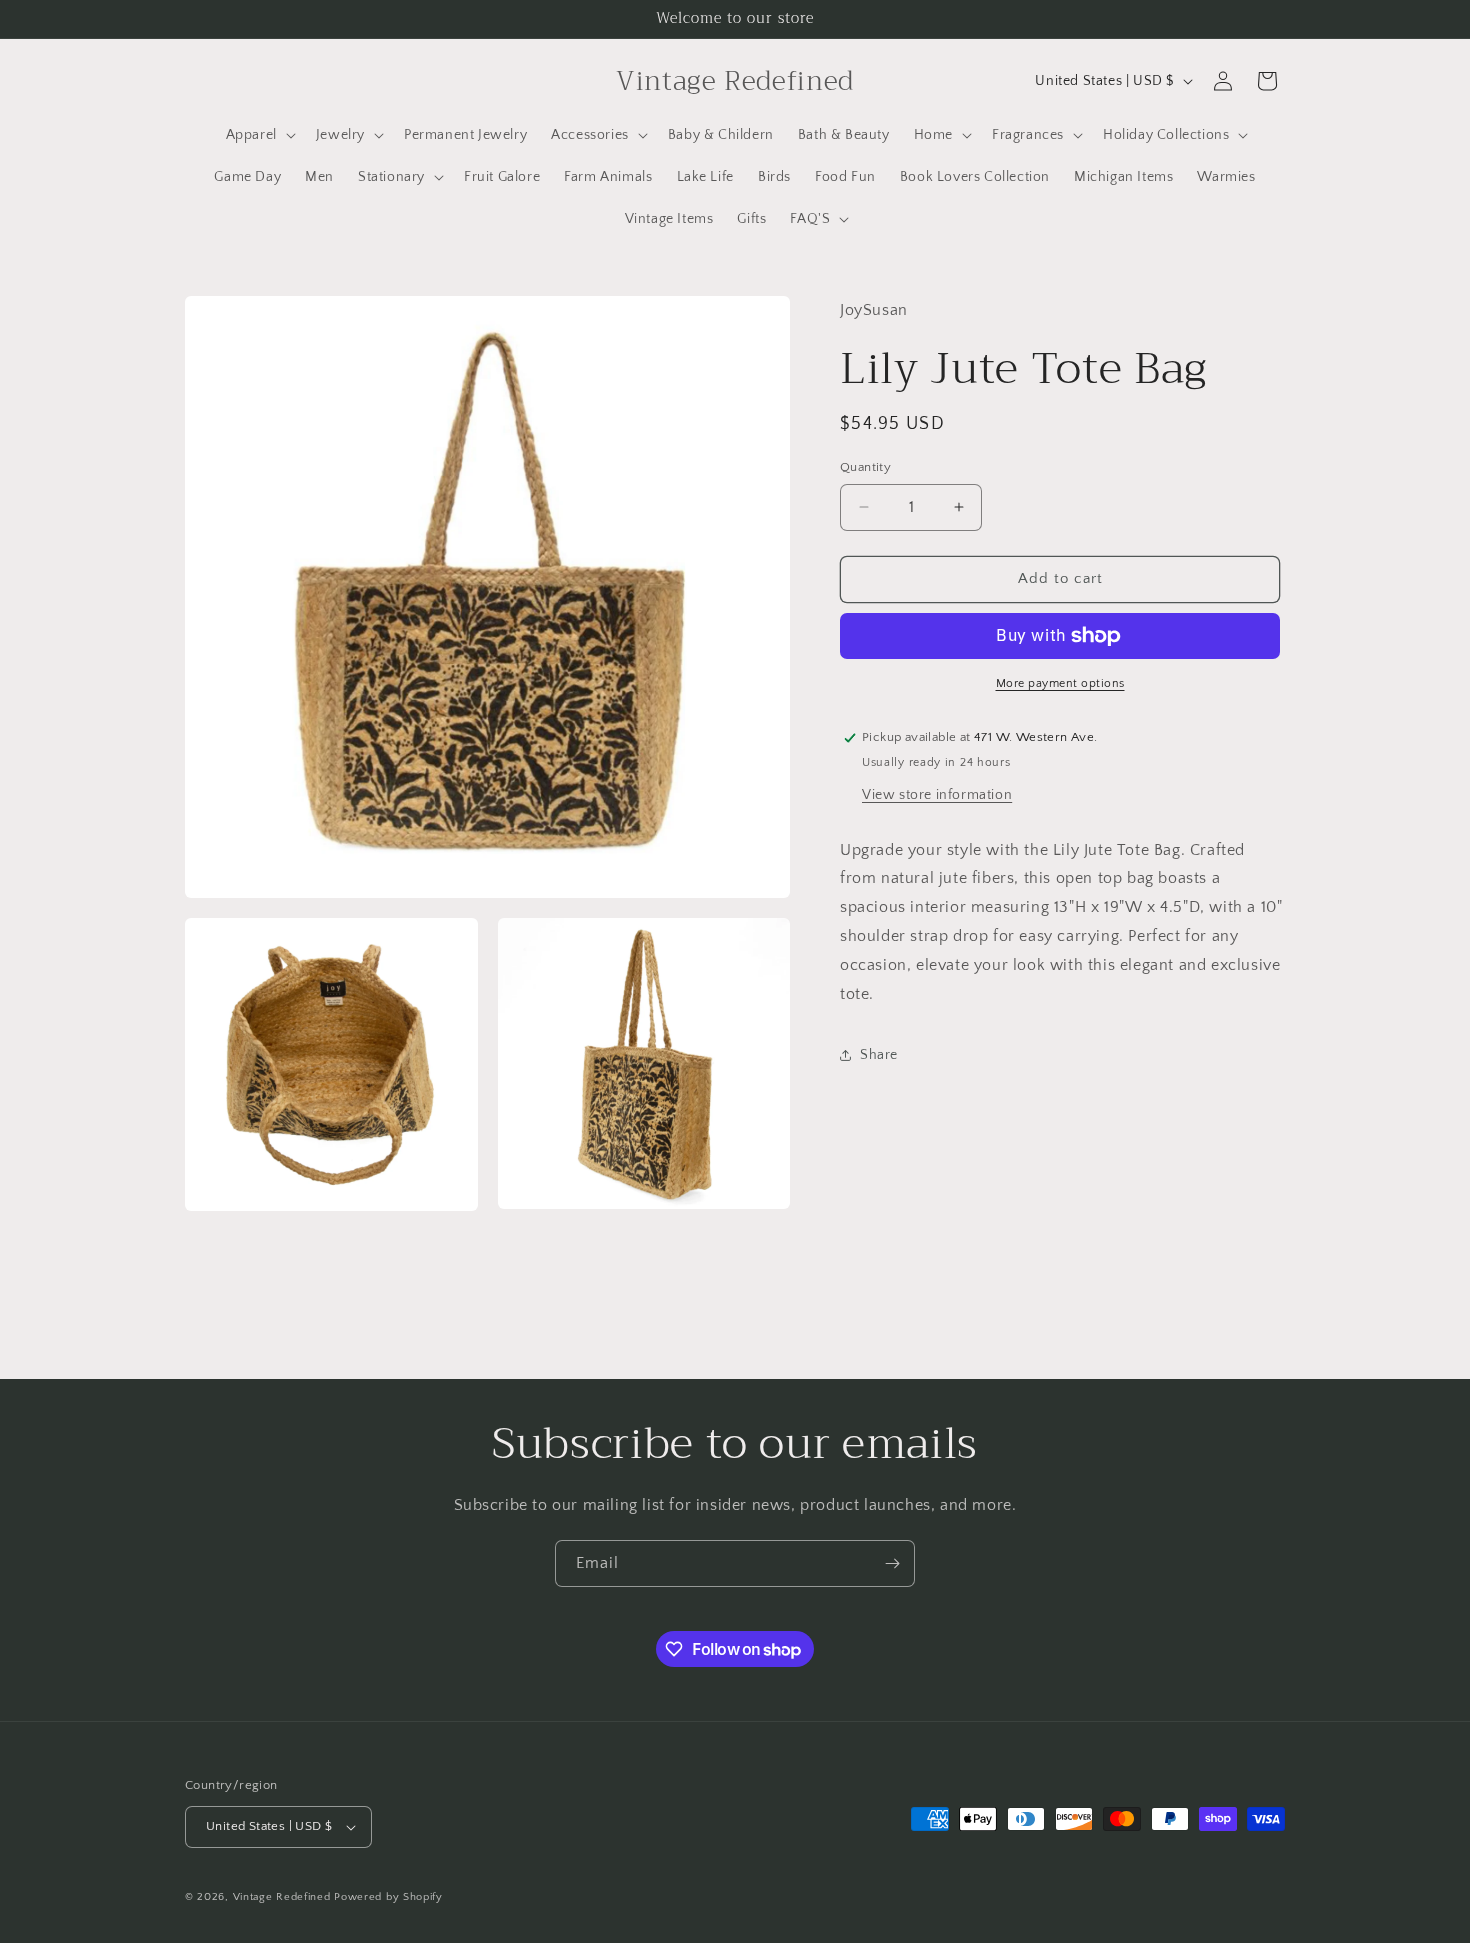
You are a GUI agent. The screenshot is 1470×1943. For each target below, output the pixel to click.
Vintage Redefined (282, 1897)
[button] (259, 135)
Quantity (865, 467)
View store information (937, 794)
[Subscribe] (892, 1563)
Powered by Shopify (388, 1897)
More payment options (1060, 683)
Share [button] (879, 1055)
